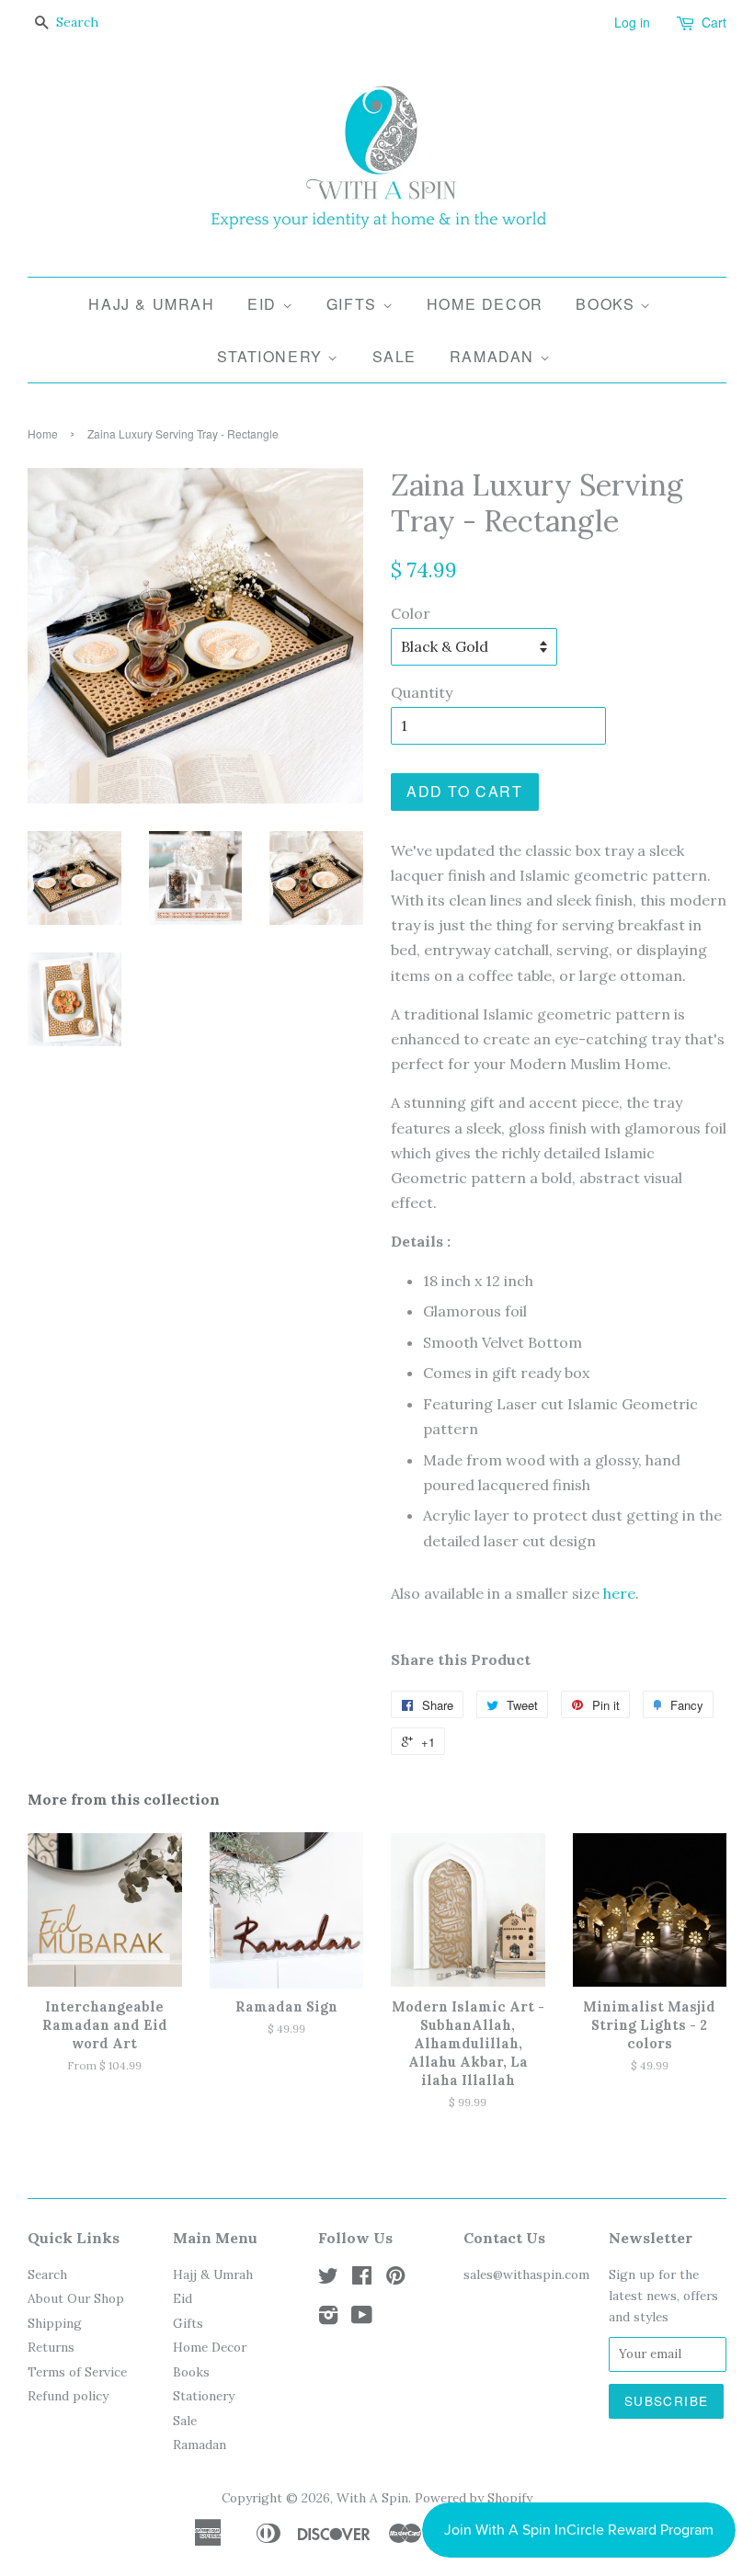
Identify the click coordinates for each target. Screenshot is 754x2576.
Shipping (55, 2323)
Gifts (354, 304)
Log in (632, 22)
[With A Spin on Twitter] (328, 2279)
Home (43, 433)
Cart (714, 22)
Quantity (422, 692)
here (619, 1593)
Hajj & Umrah (151, 304)
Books (608, 304)
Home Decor (485, 304)
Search (47, 2274)
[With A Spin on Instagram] (328, 2319)
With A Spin (372, 2498)
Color (411, 613)
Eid (264, 304)
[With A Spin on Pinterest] (395, 2279)
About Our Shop (76, 2298)
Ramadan (495, 356)
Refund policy (68, 2396)
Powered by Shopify (474, 2498)
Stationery (273, 356)
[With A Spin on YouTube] (362, 2319)
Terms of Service (77, 2372)
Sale (394, 356)
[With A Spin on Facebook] (362, 2279)
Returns (51, 2347)
